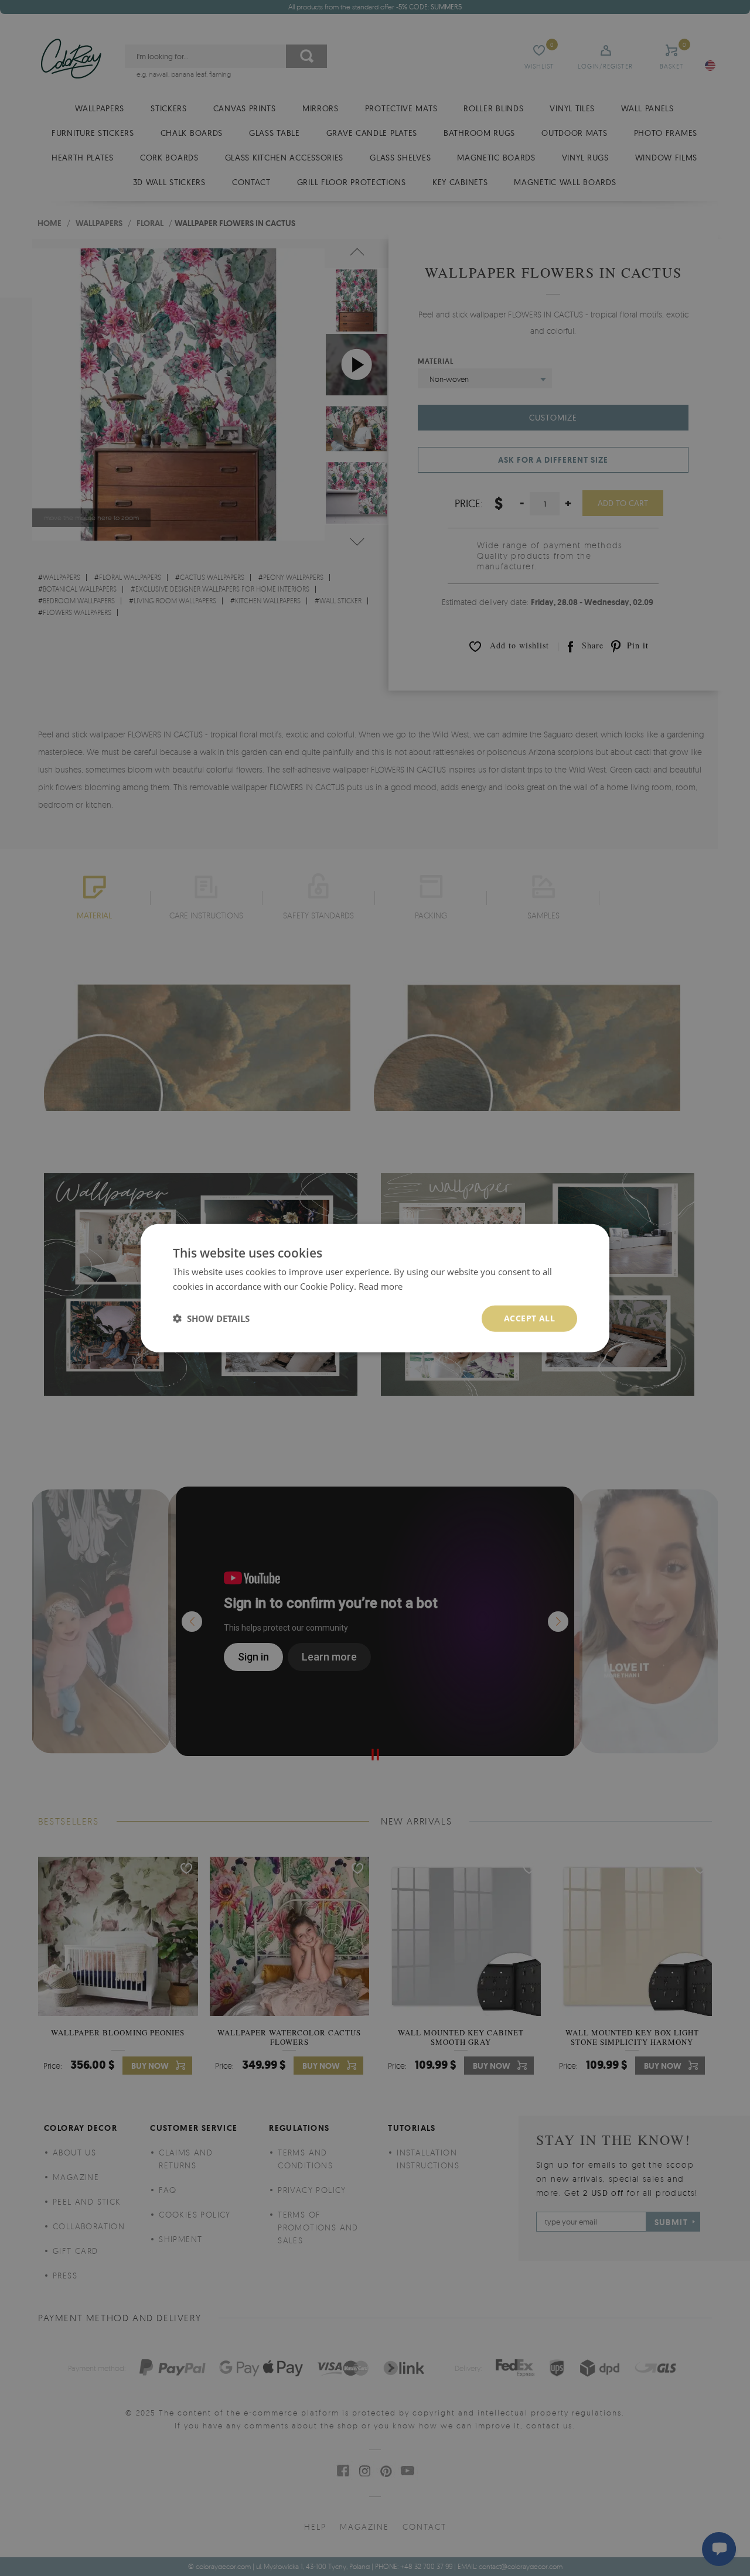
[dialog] (375, 1288)
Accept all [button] (529, 1318)
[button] (211, 1318)
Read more (381, 1286)
